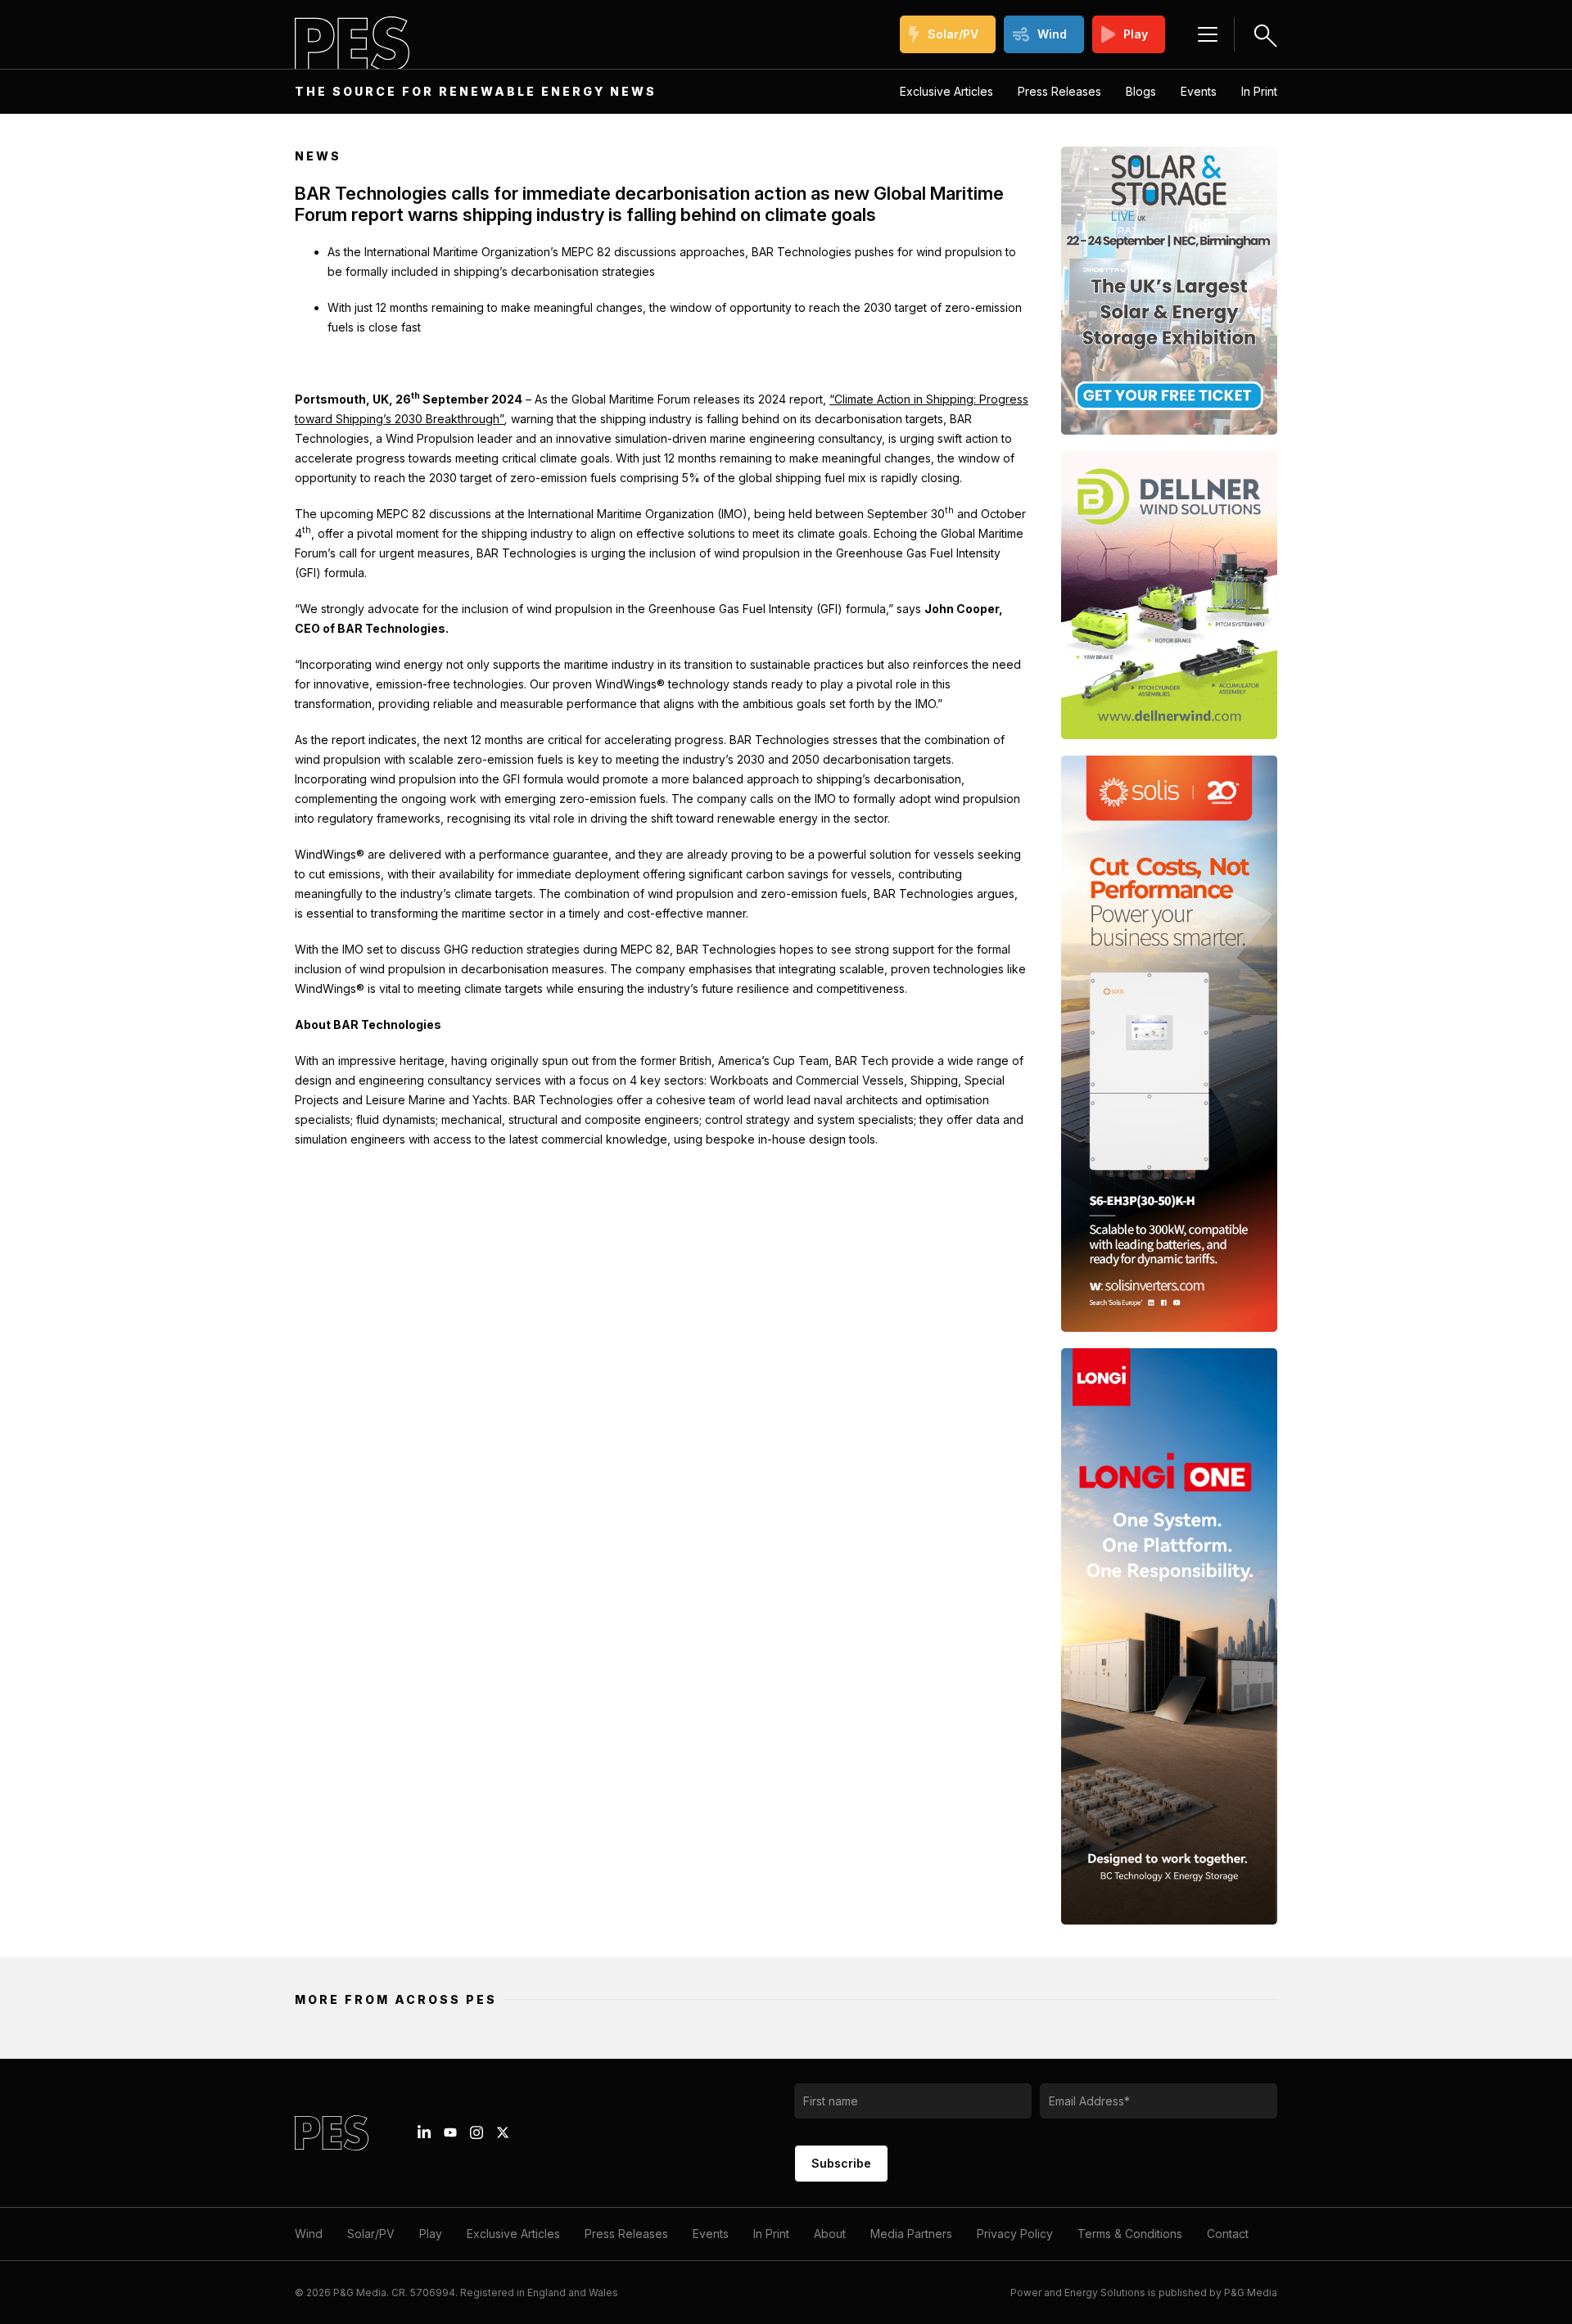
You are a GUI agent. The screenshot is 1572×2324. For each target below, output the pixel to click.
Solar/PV (953, 34)
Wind (1052, 34)
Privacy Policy (1015, 2234)
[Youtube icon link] (450, 2132)
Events (1199, 91)
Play (1136, 34)
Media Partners (911, 2234)
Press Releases (1059, 91)
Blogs (1141, 91)
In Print (1259, 91)
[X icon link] (503, 2132)
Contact (1228, 2234)
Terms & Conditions (1130, 2234)
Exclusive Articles (946, 91)
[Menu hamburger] (1208, 34)
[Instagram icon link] (477, 2132)
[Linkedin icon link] (424, 2132)
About (830, 2234)
